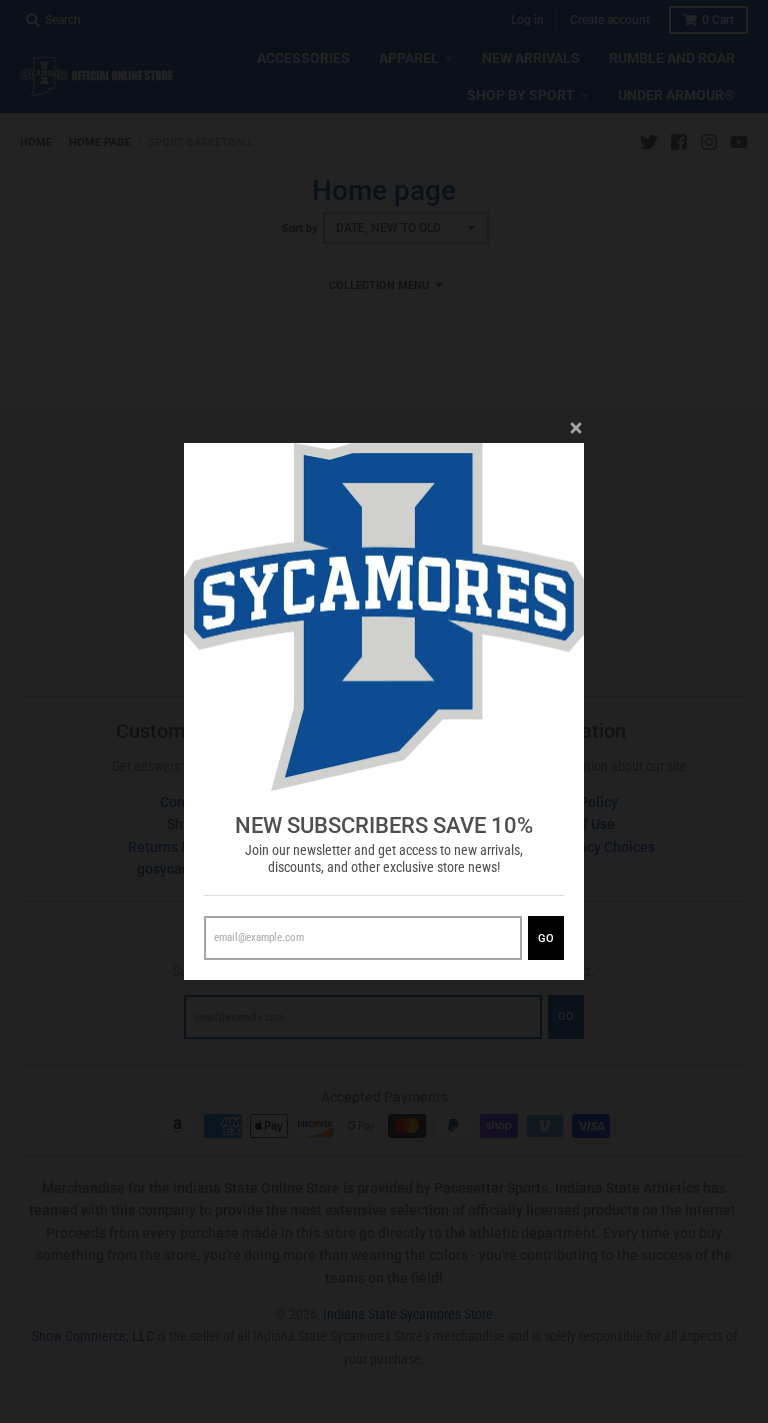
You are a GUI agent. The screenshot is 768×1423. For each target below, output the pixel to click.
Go (546, 938)
